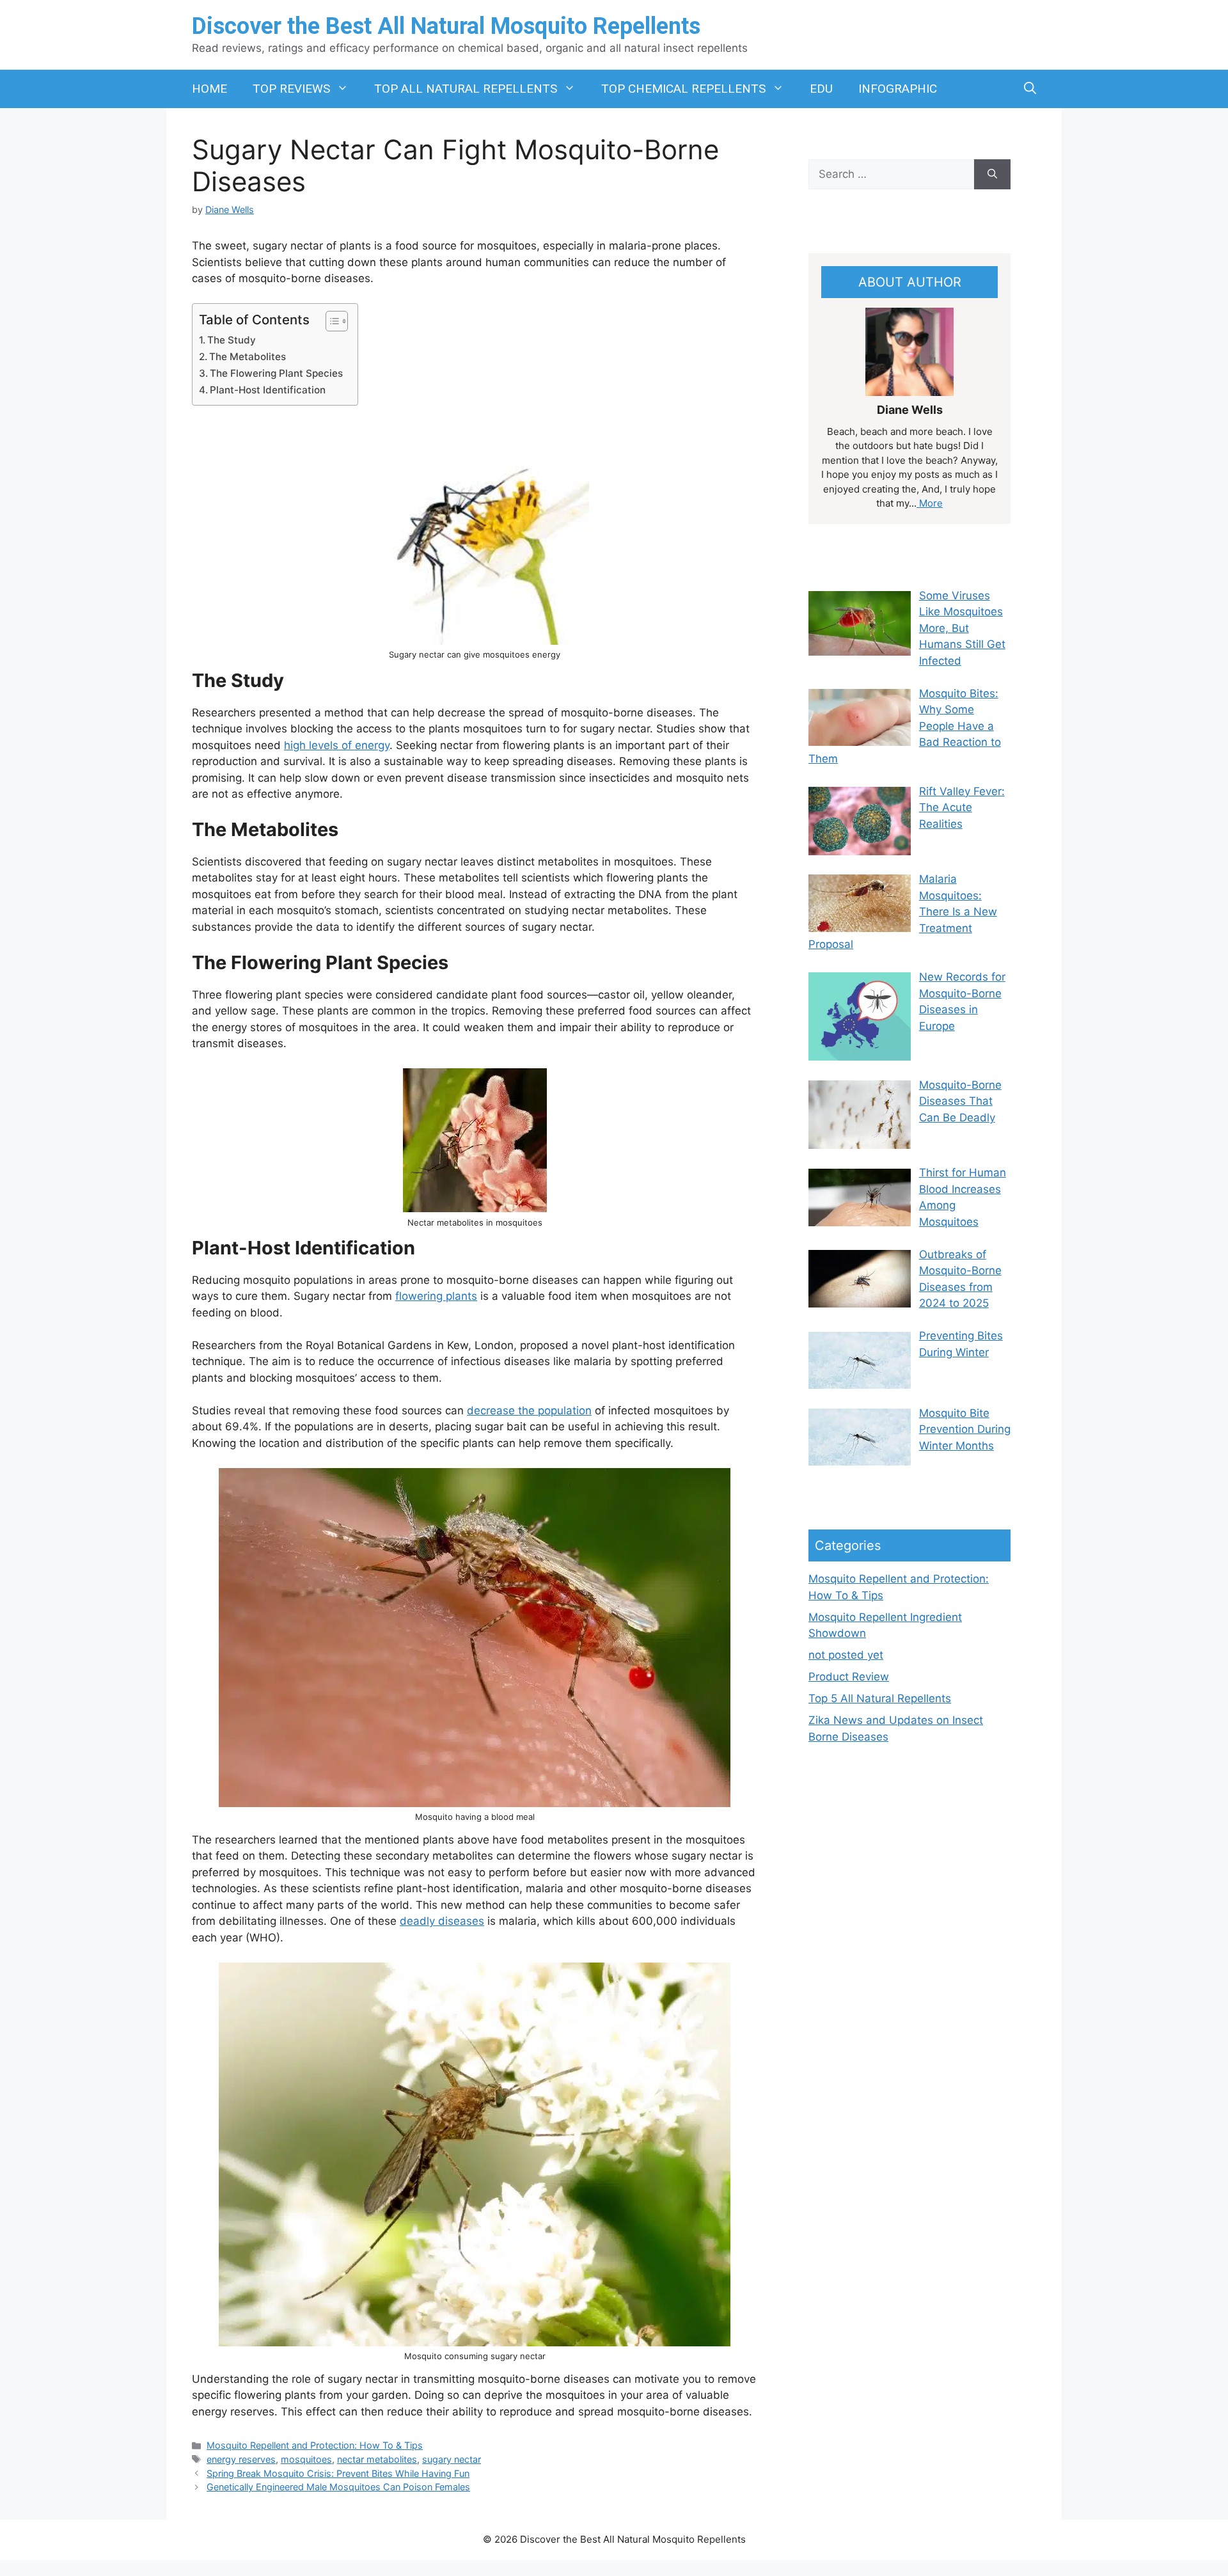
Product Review (849, 1677)
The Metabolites (248, 357)
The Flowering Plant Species (276, 373)
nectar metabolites (377, 2459)
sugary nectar (452, 2459)
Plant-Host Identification (268, 390)
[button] (1030, 89)
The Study (232, 340)
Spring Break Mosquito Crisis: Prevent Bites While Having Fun (338, 2473)
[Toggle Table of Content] (330, 321)
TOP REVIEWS (291, 89)
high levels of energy (337, 745)
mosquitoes (306, 2459)
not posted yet (846, 1655)
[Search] (992, 175)
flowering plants (436, 1296)
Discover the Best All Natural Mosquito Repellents (446, 26)
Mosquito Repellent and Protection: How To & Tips (315, 2445)
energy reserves (241, 2459)
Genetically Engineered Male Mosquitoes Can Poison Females (338, 2487)
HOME (209, 89)
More (930, 503)
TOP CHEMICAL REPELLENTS (683, 89)
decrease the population (529, 1410)
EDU (821, 89)
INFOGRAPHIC (898, 89)
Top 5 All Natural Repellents (880, 1698)
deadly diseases (442, 1921)
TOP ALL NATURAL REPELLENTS (466, 89)
